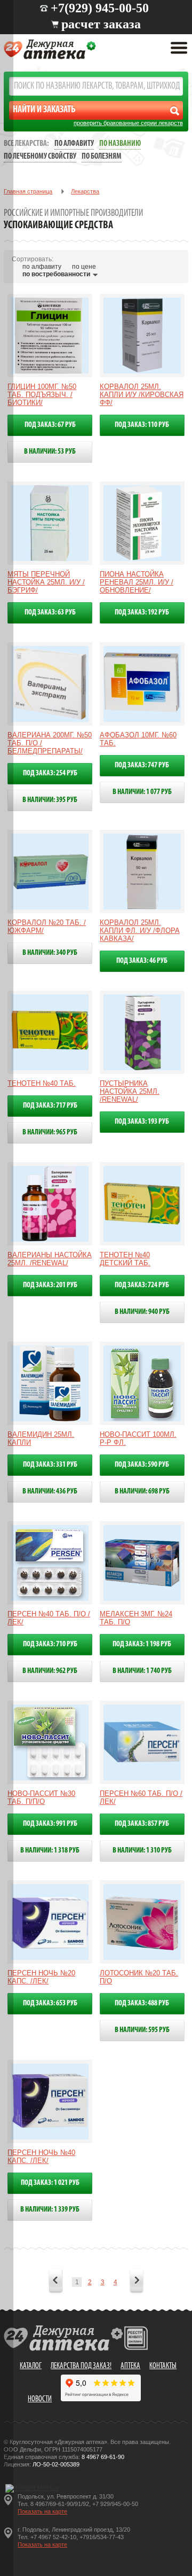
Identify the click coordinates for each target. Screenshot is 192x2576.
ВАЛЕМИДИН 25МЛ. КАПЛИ (41, 1438)
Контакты (163, 2366)
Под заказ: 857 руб (142, 1824)
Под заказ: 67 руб (50, 425)
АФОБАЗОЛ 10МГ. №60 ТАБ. (138, 739)
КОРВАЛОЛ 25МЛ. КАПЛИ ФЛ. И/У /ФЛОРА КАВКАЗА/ (140, 931)
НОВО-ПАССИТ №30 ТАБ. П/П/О (41, 1797)
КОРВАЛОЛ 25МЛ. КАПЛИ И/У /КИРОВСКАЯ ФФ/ (142, 395)
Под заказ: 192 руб (142, 613)
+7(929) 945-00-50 (100, 8)
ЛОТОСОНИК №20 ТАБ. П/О (139, 1977)
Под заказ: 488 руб (142, 2003)
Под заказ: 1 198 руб (142, 1644)
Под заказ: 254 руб (50, 773)
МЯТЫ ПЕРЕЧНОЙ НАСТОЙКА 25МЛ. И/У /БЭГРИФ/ (46, 582)
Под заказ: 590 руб (142, 1465)
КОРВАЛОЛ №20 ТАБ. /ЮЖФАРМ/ (47, 927)
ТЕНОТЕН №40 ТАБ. (42, 1083)
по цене (84, 267)
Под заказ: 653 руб (50, 2003)
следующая (137, 2282)
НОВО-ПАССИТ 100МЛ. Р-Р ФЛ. (138, 1438)
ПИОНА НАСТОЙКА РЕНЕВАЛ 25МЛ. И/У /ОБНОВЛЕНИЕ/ (137, 582)
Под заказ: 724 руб (142, 1285)
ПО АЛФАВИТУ (74, 144)
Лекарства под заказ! (81, 2366)
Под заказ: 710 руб (50, 1644)
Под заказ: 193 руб (142, 1122)
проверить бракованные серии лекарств (128, 123)
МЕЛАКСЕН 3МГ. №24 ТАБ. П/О (136, 1618)
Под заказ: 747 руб (142, 765)
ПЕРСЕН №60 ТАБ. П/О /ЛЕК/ (141, 1797)
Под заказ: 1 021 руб (50, 2183)
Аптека (130, 2366)
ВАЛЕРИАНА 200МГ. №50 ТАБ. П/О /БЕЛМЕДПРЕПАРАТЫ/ (50, 743)
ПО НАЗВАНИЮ (120, 144)
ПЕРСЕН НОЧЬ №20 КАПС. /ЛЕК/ (41, 1977)
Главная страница (28, 191)
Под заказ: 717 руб (50, 1106)
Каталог (31, 2366)
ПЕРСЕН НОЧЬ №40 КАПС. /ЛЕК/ (41, 2157)
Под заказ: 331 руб (50, 1465)
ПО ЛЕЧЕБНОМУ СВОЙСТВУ (40, 157)
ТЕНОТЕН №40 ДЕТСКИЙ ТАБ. (125, 1259)
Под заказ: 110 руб (142, 425)
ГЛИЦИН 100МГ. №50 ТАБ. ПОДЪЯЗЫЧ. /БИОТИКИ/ (42, 395)
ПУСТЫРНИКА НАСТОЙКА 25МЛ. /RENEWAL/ (130, 1091)
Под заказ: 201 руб (50, 1285)
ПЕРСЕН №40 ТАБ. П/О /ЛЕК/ (49, 1618)
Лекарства (85, 191)
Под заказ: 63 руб (50, 613)
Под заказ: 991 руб (50, 1824)
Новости (40, 2399)
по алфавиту (42, 267)
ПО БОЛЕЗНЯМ (102, 157)
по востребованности (56, 274)
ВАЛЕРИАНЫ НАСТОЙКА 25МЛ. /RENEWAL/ (50, 1259)
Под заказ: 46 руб (142, 961)
